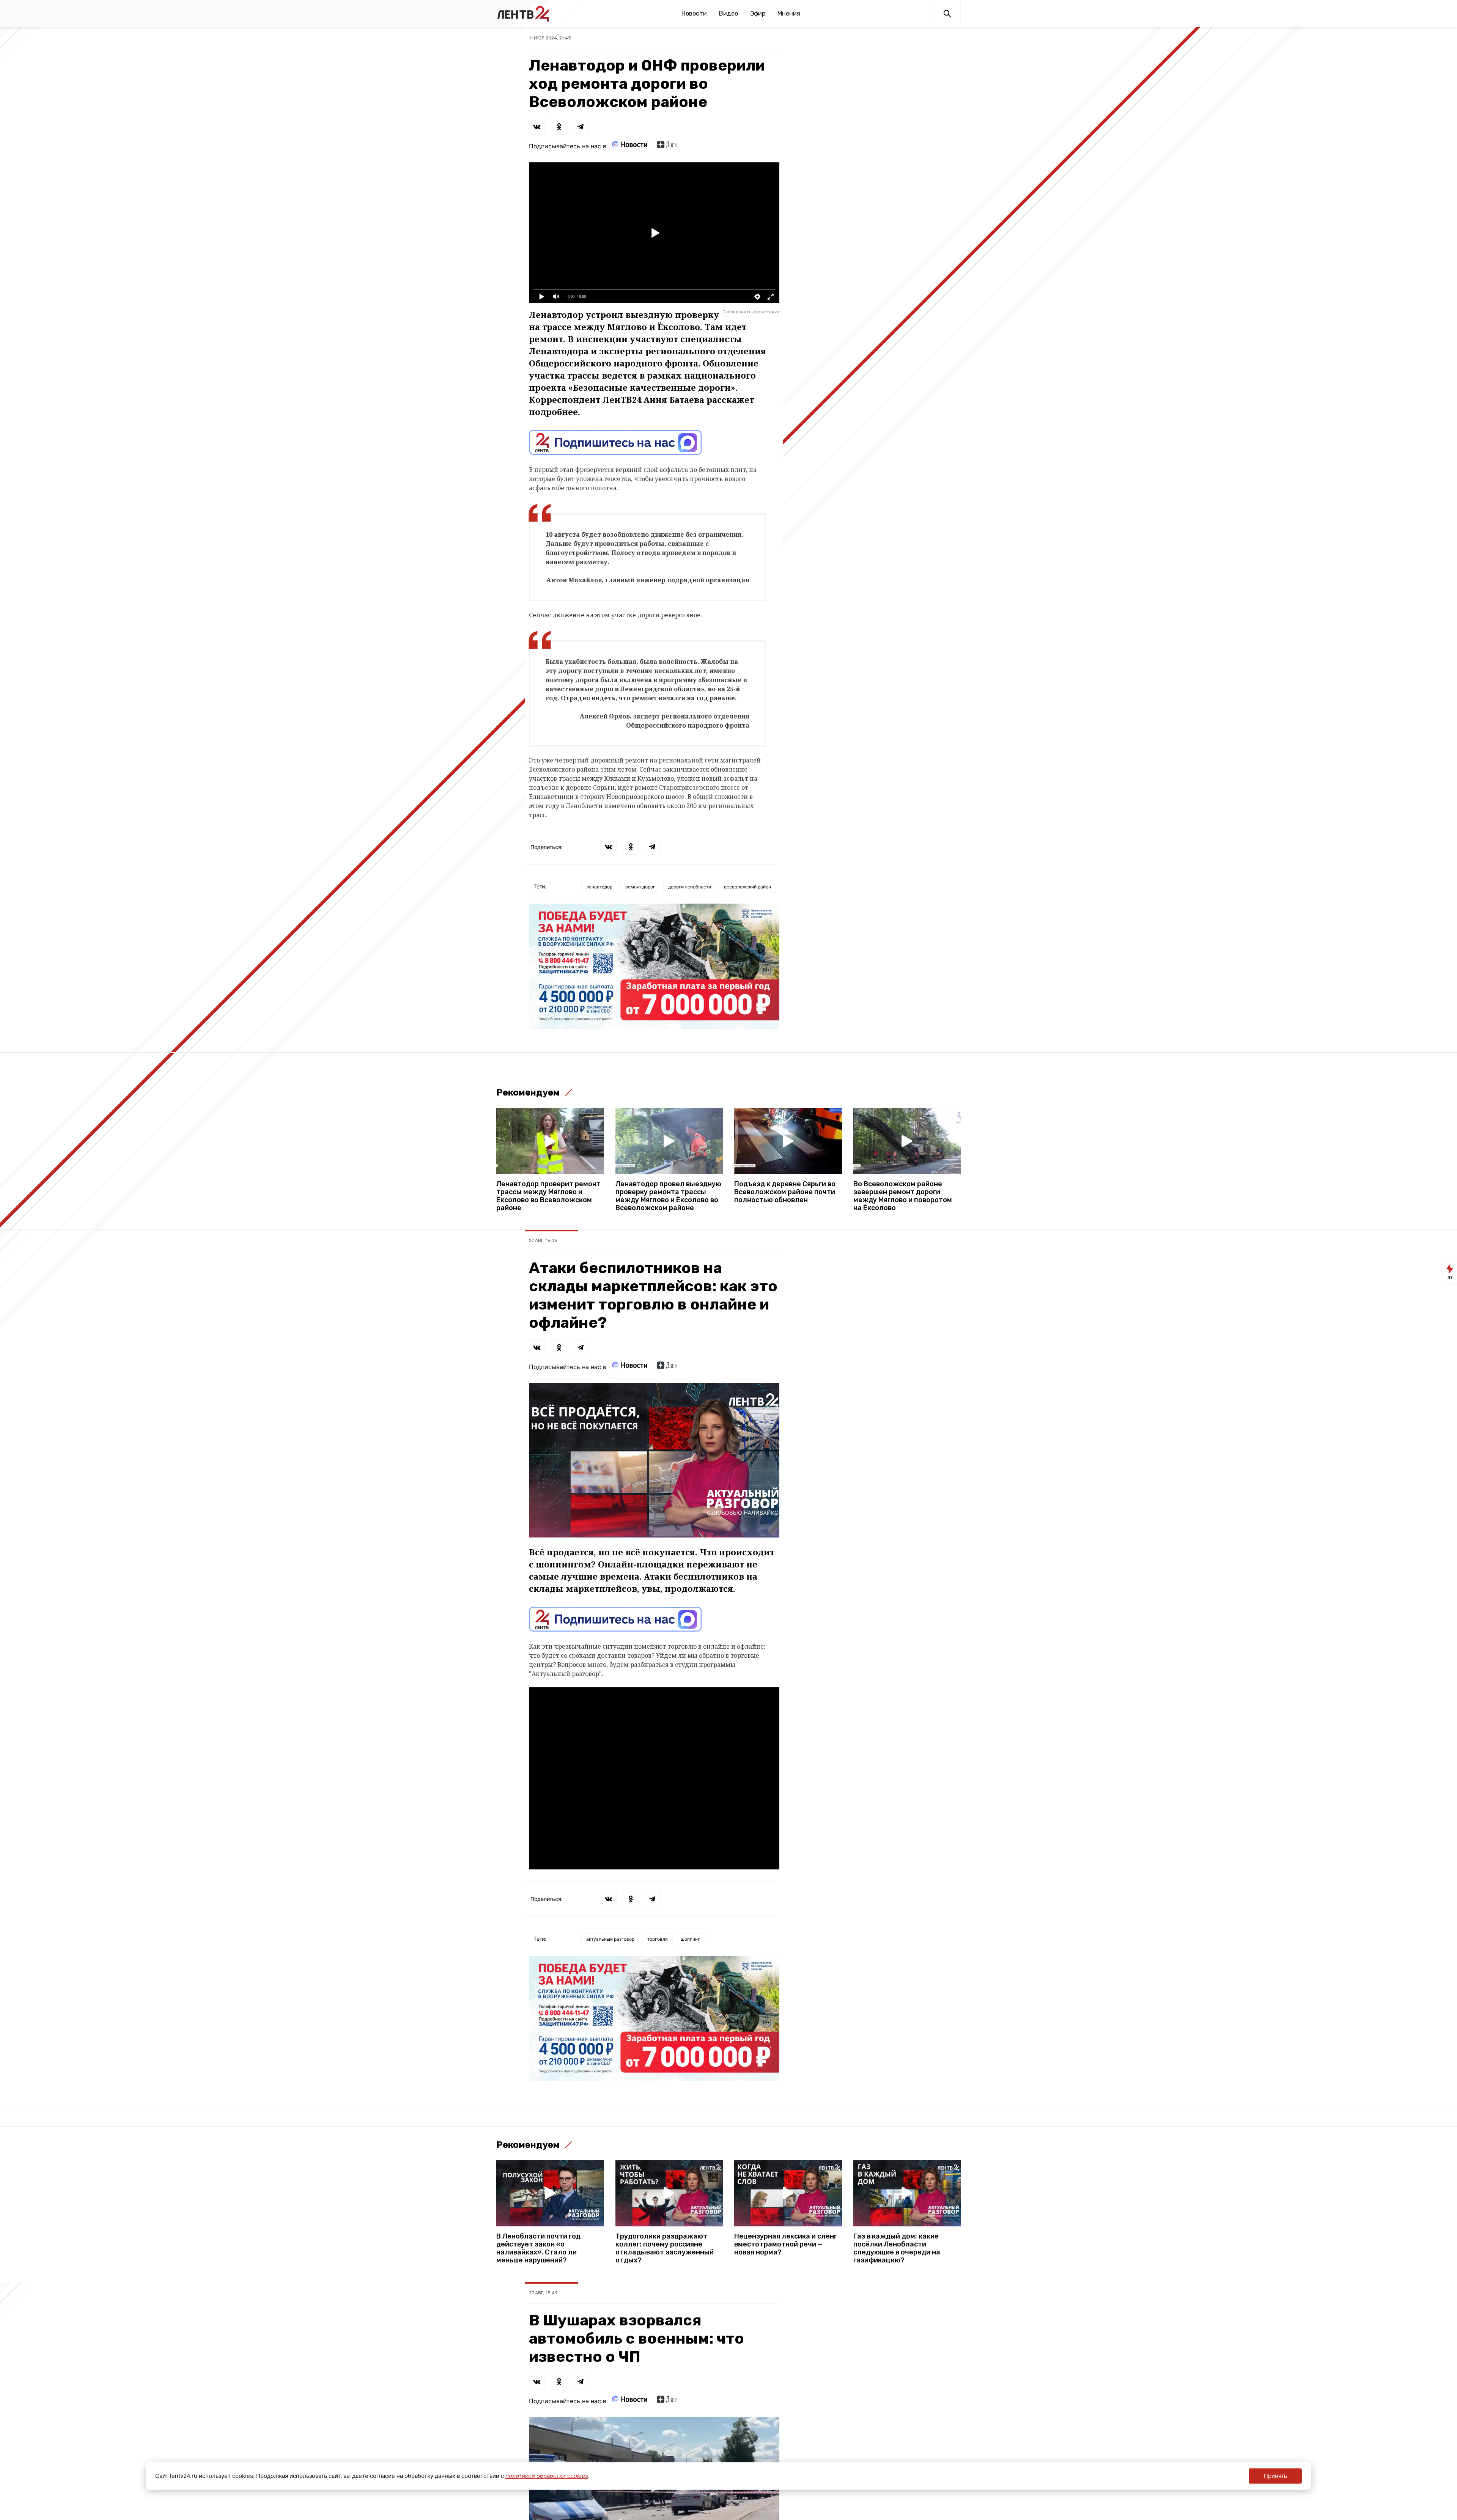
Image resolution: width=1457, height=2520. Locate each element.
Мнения (789, 13)
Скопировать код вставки (751, 312)
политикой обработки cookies (547, 2476)
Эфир (758, 13)
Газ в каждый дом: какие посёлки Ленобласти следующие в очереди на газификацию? (897, 2248)
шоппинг (690, 1939)
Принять (1275, 2476)
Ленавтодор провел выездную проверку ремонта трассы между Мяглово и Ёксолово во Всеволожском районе (668, 1196)
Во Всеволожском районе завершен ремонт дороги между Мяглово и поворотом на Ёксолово (903, 1196)
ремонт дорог (640, 887)
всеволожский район (747, 887)
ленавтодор (599, 887)
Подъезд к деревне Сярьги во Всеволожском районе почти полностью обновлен (785, 1192)
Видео (728, 13)
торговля (658, 1939)
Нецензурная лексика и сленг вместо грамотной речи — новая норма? (786, 2244)
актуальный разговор (610, 1939)
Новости (694, 13)
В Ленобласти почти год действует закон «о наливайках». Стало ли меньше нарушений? (538, 2248)
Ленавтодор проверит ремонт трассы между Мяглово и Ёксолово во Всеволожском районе (548, 1196)
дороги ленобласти (690, 887)
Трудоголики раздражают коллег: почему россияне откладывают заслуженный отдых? (665, 2248)
